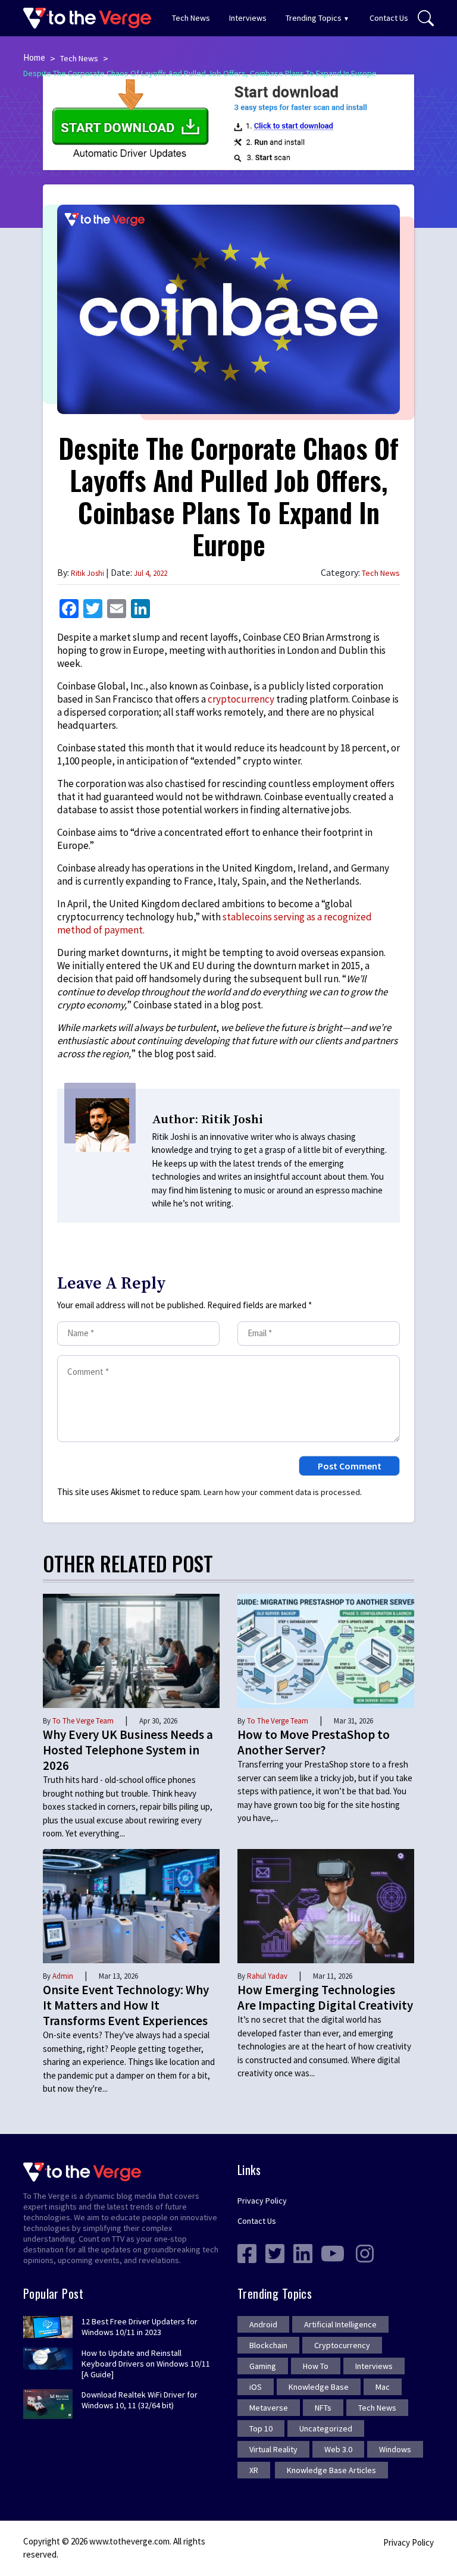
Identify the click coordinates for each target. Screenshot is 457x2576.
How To (316, 2366)
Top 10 (261, 2428)
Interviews (248, 18)
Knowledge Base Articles (331, 2470)
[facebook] (247, 2252)
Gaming (263, 2366)
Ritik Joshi (87, 573)
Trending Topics (314, 18)
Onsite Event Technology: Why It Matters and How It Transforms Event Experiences (126, 2005)
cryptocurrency (241, 699)
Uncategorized (326, 2428)
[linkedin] (303, 2252)
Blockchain (268, 2345)
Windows (395, 2449)
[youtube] (333, 2252)
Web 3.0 (338, 2449)
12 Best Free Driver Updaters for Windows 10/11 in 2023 (140, 2327)
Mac (383, 2387)
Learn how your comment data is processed (282, 1492)
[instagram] (365, 2252)
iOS (256, 2387)
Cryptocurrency (342, 2345)
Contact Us (389, 18)
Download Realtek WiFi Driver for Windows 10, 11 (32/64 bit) (140, 2400)
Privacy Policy (262, 2201)
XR (254, 2470)
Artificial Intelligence (340, 2324)
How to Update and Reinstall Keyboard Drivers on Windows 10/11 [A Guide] (146, 2364)
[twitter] (275, 2252)
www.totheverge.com (129, 2541)
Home (34, 57)
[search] (426, 18)
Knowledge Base (319, 2387)
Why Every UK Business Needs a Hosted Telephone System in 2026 (128, 1750)
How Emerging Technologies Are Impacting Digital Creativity (325, 1997)
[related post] (131, 1650)
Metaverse (269, 2408)
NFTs (323, 2408)
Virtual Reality (273, 2449)
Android (263, 2324)
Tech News (191, 18)
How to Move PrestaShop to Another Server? (314, 1742)
